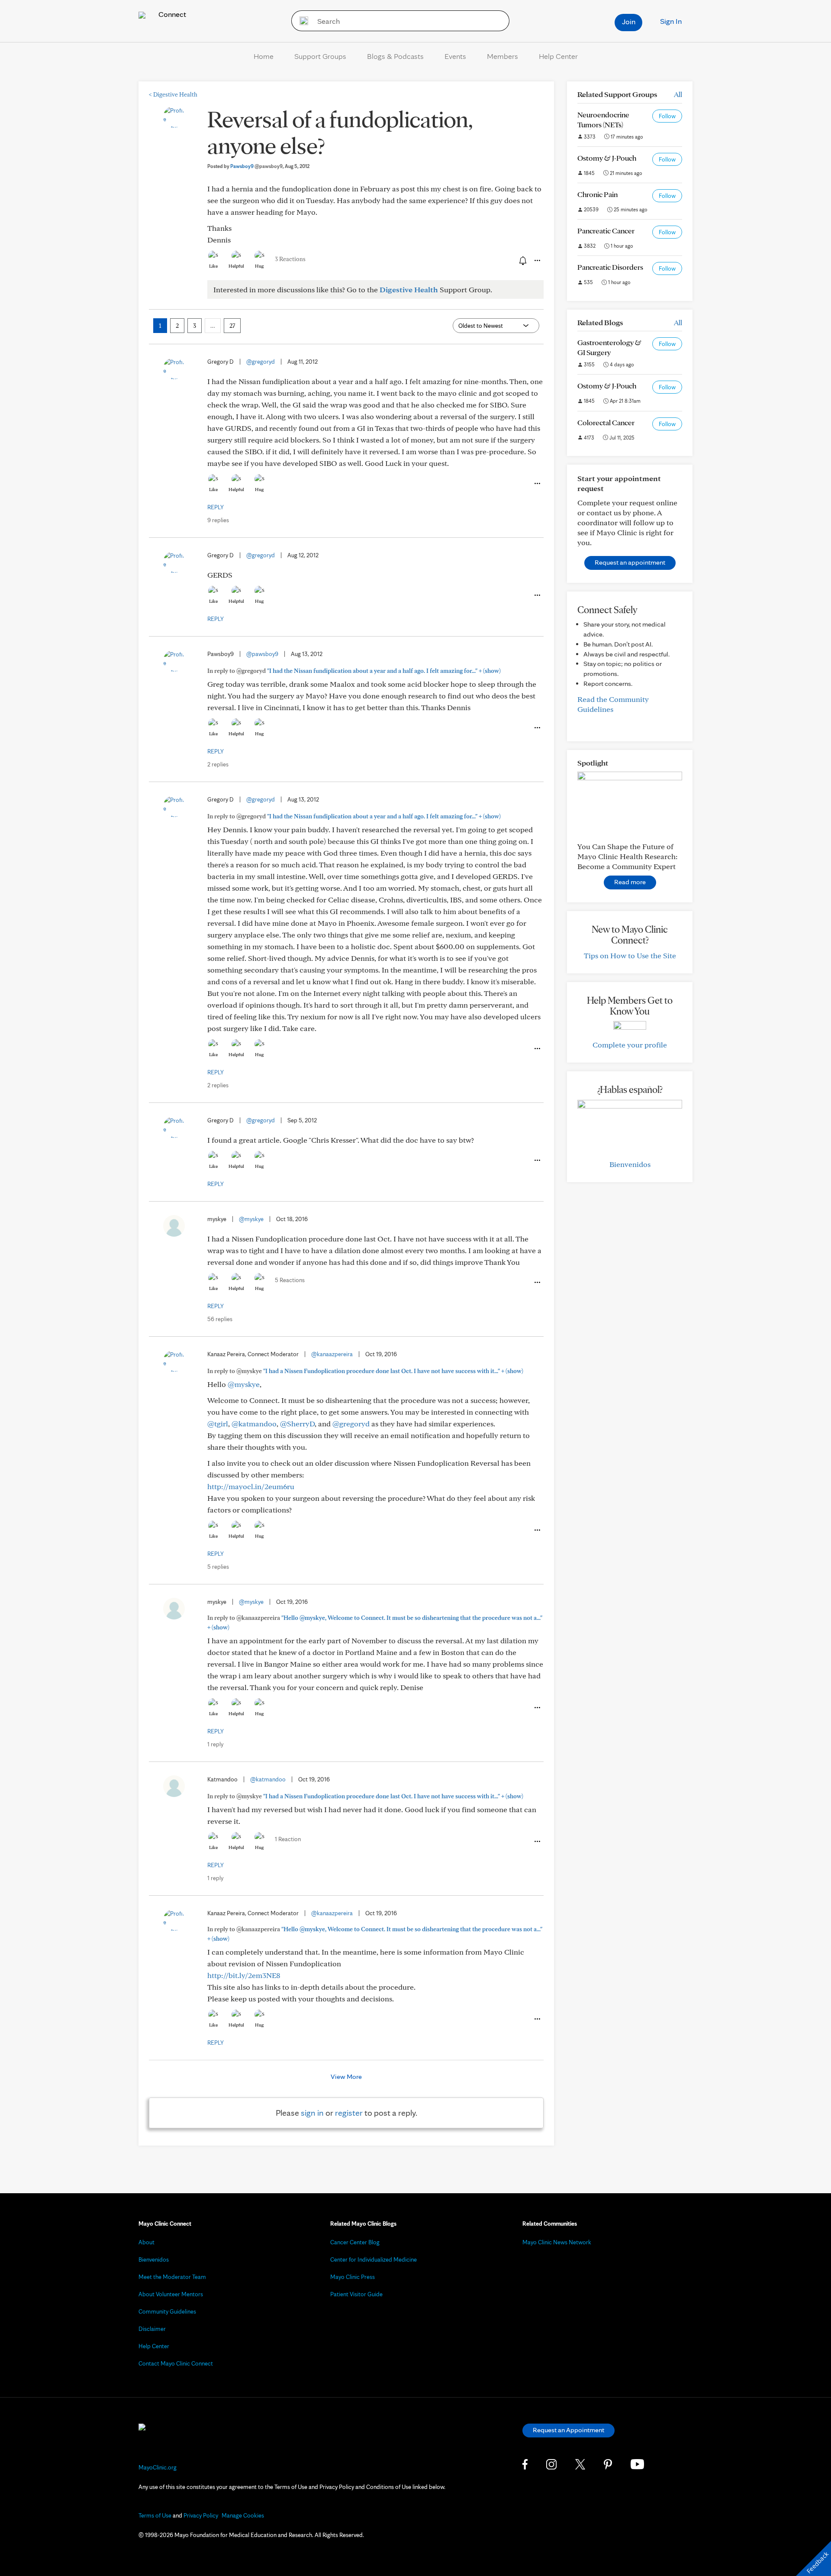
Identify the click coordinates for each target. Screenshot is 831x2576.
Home (264, 56)
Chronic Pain (597, 194)
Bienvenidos (630, 1164)
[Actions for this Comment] (537, 484)
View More (346, 2077)
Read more (630, 882)
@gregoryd (261, 362)
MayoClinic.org (158, 2467)
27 (232, 326)
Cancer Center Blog (355, 2242)
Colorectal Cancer (606, 422)
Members (502, 56)
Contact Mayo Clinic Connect (176, 2363)
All (678, 94)
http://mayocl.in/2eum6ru (251, 1486)
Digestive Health (173, 94)
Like (213, 266)
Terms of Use (155, 2515)
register (349, 2113)
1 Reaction (288, 1839)
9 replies (218, 520)
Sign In (671, 21)
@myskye (251, 1219)
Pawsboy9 (256, 166)
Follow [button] (667, 116)
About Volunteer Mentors (171, 2294)
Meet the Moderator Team (172, 2277)
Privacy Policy (201, 2515)
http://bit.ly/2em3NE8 (244, 1975)
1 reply (215, 1744)
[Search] (301, 21)
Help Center (558, 56)
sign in (312, 2113)
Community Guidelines (167, 2311)
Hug (259, 266)
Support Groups (320, 56)
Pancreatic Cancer (606, 231)
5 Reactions (290, 1280)
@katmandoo (254, 1424)
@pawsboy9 (262, 654)
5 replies (218, 1567)
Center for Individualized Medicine (374, 2259)
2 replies (218, 764)
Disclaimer (152, 2329)
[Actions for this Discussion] (537, 261)
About (147, 2242)
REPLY (216, 507)
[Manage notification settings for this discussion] (522, 260)
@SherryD (297, 1424)
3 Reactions (290, 259)
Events (455, 56)
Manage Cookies (243, 2515)
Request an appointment (630, 562)
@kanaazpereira (332, 1354)
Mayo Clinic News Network (557, 2242)
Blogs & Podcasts (395, 56)
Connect (171, 14)
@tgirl (218, 1424)
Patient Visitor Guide (356, 2294)
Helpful (236, 266)
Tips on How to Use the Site (630, 955)
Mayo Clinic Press (353, 2277)
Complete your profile (630, 1045)
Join (629, 21)
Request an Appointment (568, 2430)
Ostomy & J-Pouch (607, 158)
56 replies (220, 1319)
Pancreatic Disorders (610, 267)
